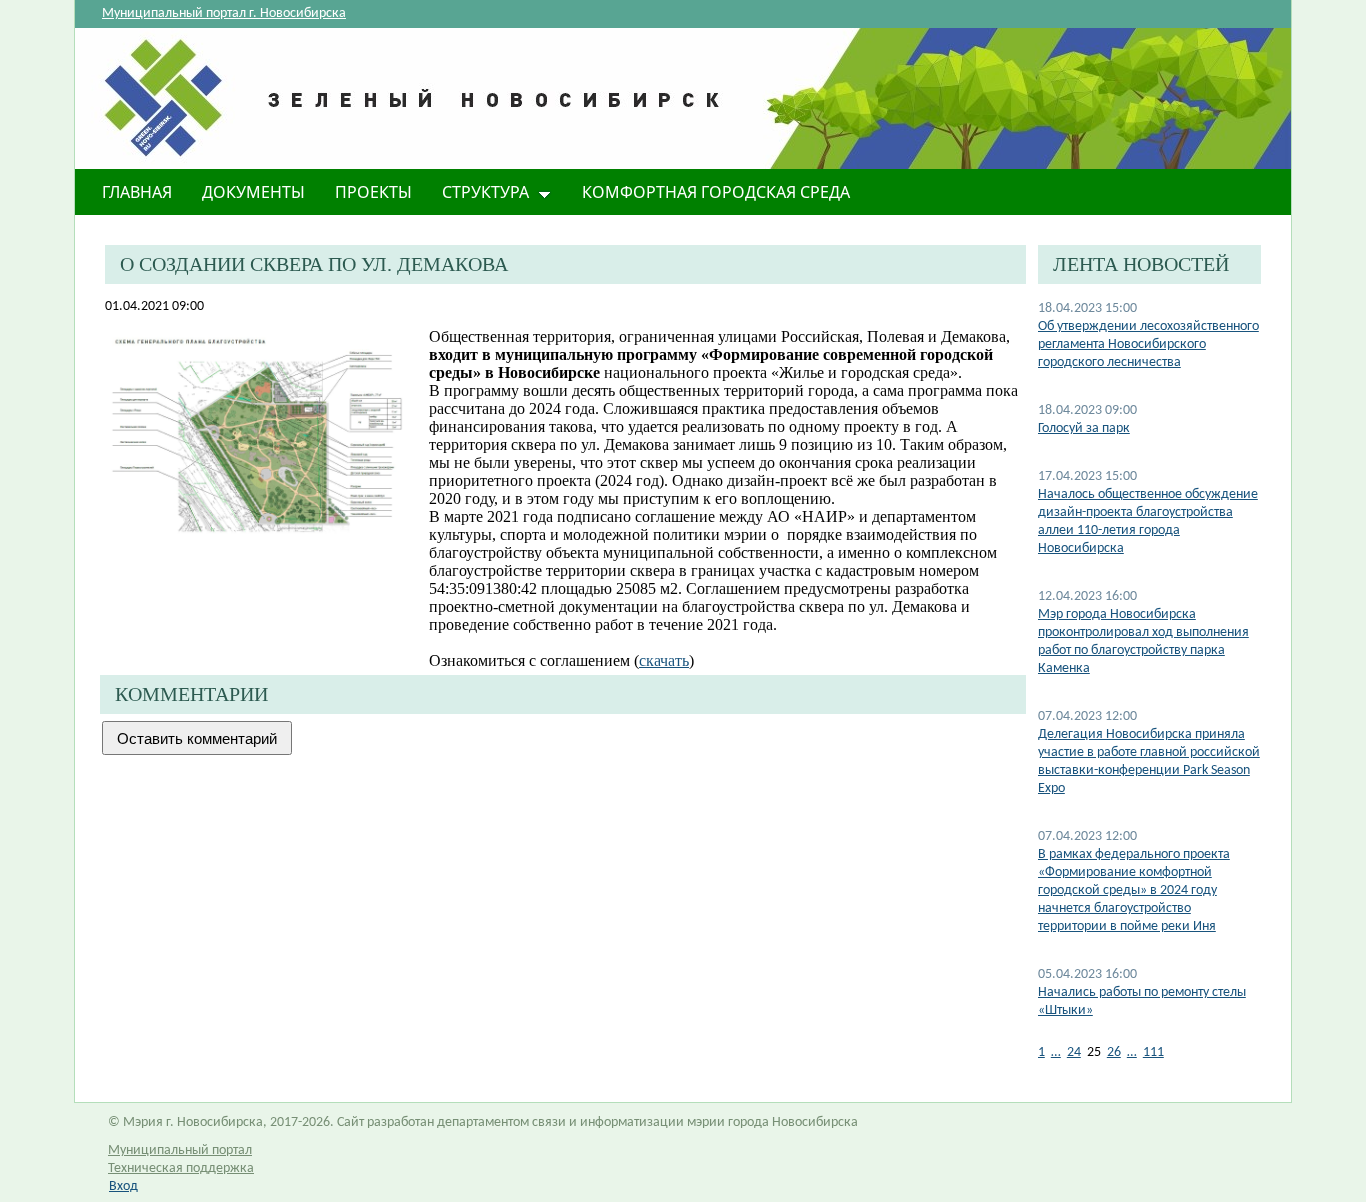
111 (1153, 1052)
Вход (123, 1186)
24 (1074, 1052)
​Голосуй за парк (1084, 428)
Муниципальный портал (180, 1150)
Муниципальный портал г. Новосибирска (224, 13)
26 (1114, 1052)
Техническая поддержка (181, 1168)
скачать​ (664, 660)
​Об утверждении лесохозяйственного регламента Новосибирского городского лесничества (1148, 344)
